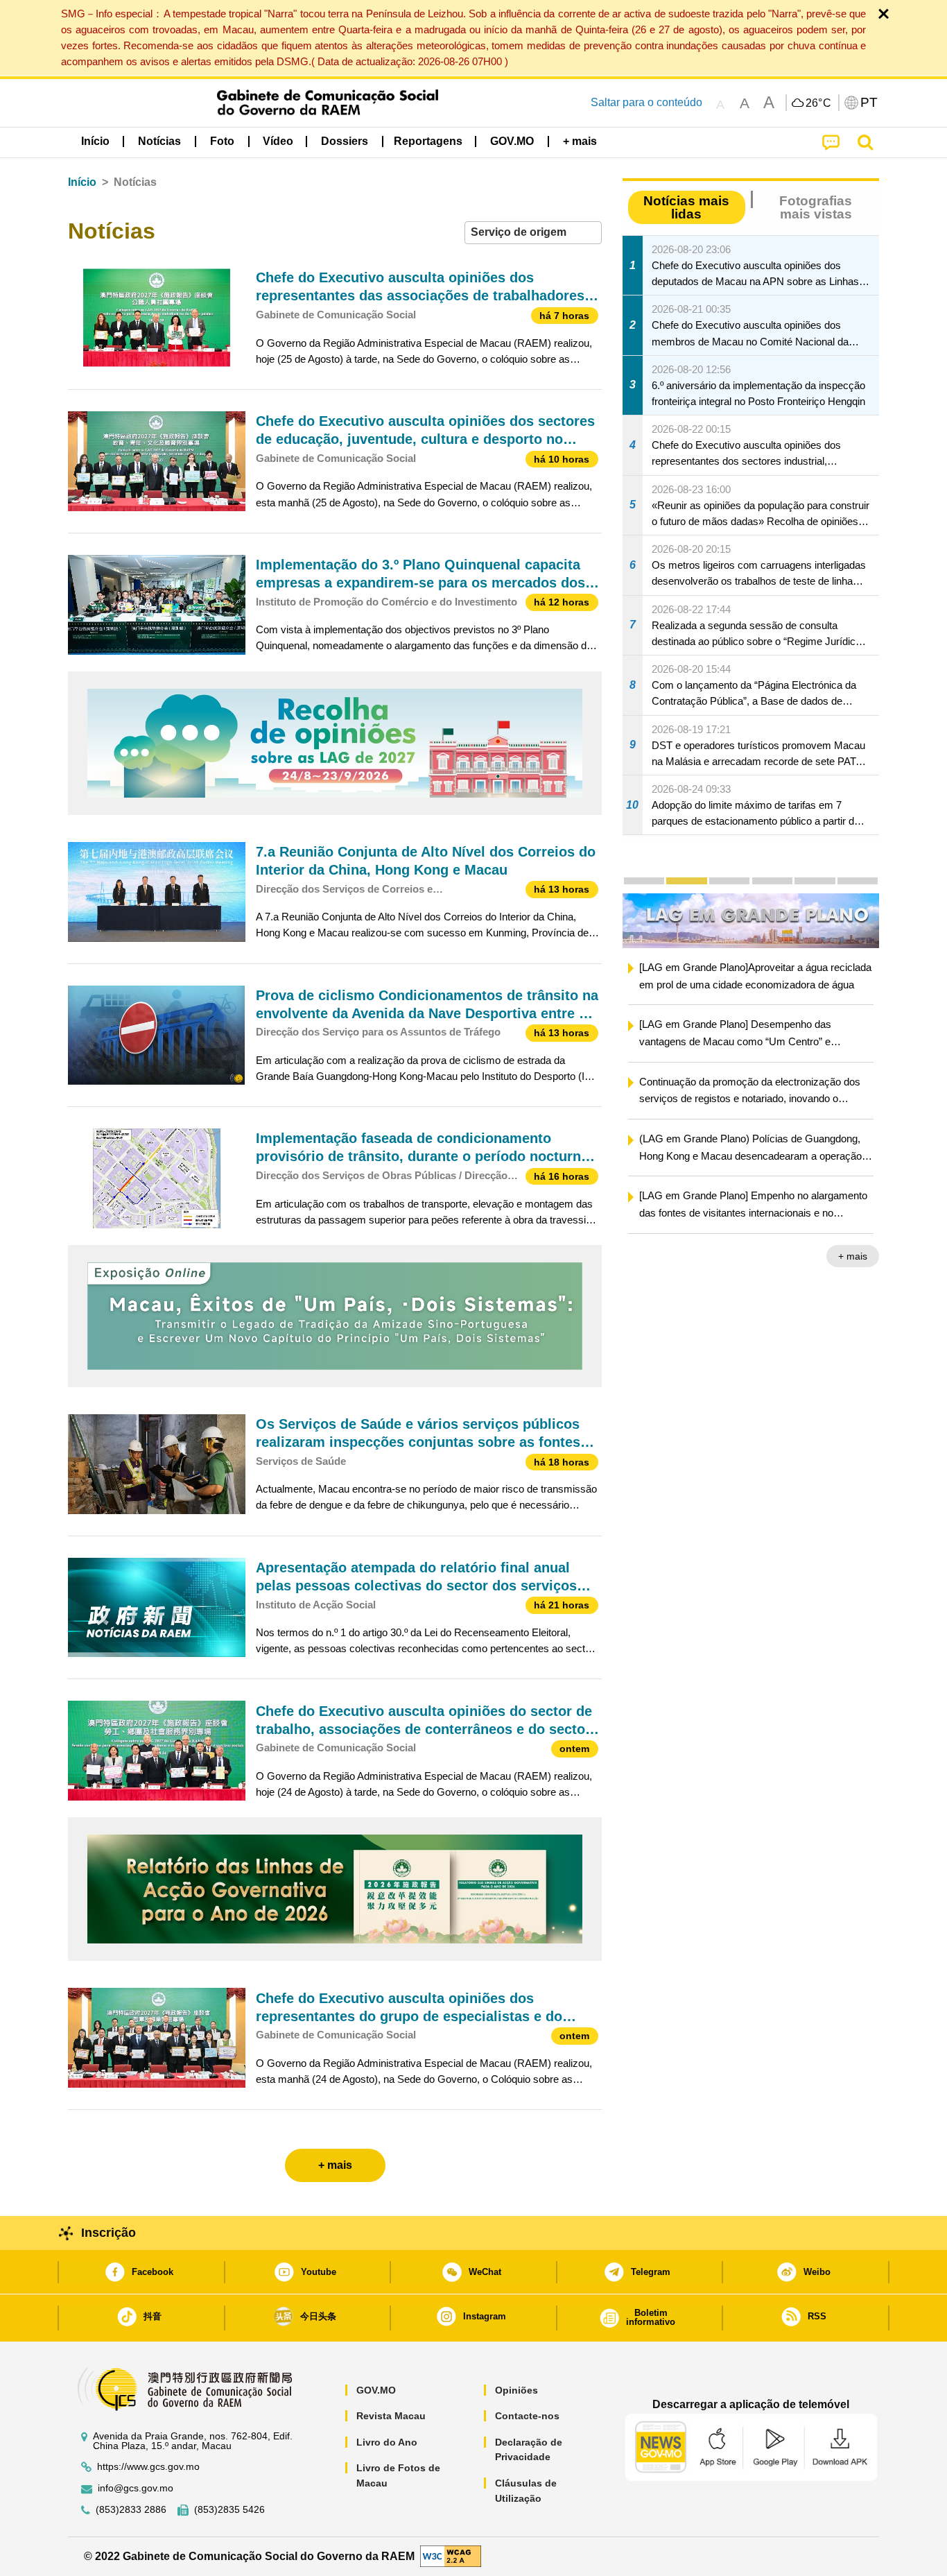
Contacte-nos (527, 2416)
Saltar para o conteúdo (646, 102)
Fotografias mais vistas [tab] (816, 207)
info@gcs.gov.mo (136, 2488)
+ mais (877, 1257)
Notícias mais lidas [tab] (686, 207)
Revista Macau (391, 2416)
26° (819, 103)
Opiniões (516, 2390)
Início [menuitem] (95, 141)
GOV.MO (376, 2390)
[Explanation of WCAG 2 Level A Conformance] (451, 2556)
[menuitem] (159, 141)
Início (82, 182)
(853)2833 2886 (131, 2510)
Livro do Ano (387, 2442)
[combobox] (533, 233)
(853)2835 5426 (229, 2510)
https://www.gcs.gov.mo (148, 2467)
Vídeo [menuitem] (278, 141)
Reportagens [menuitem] (428, 141)
